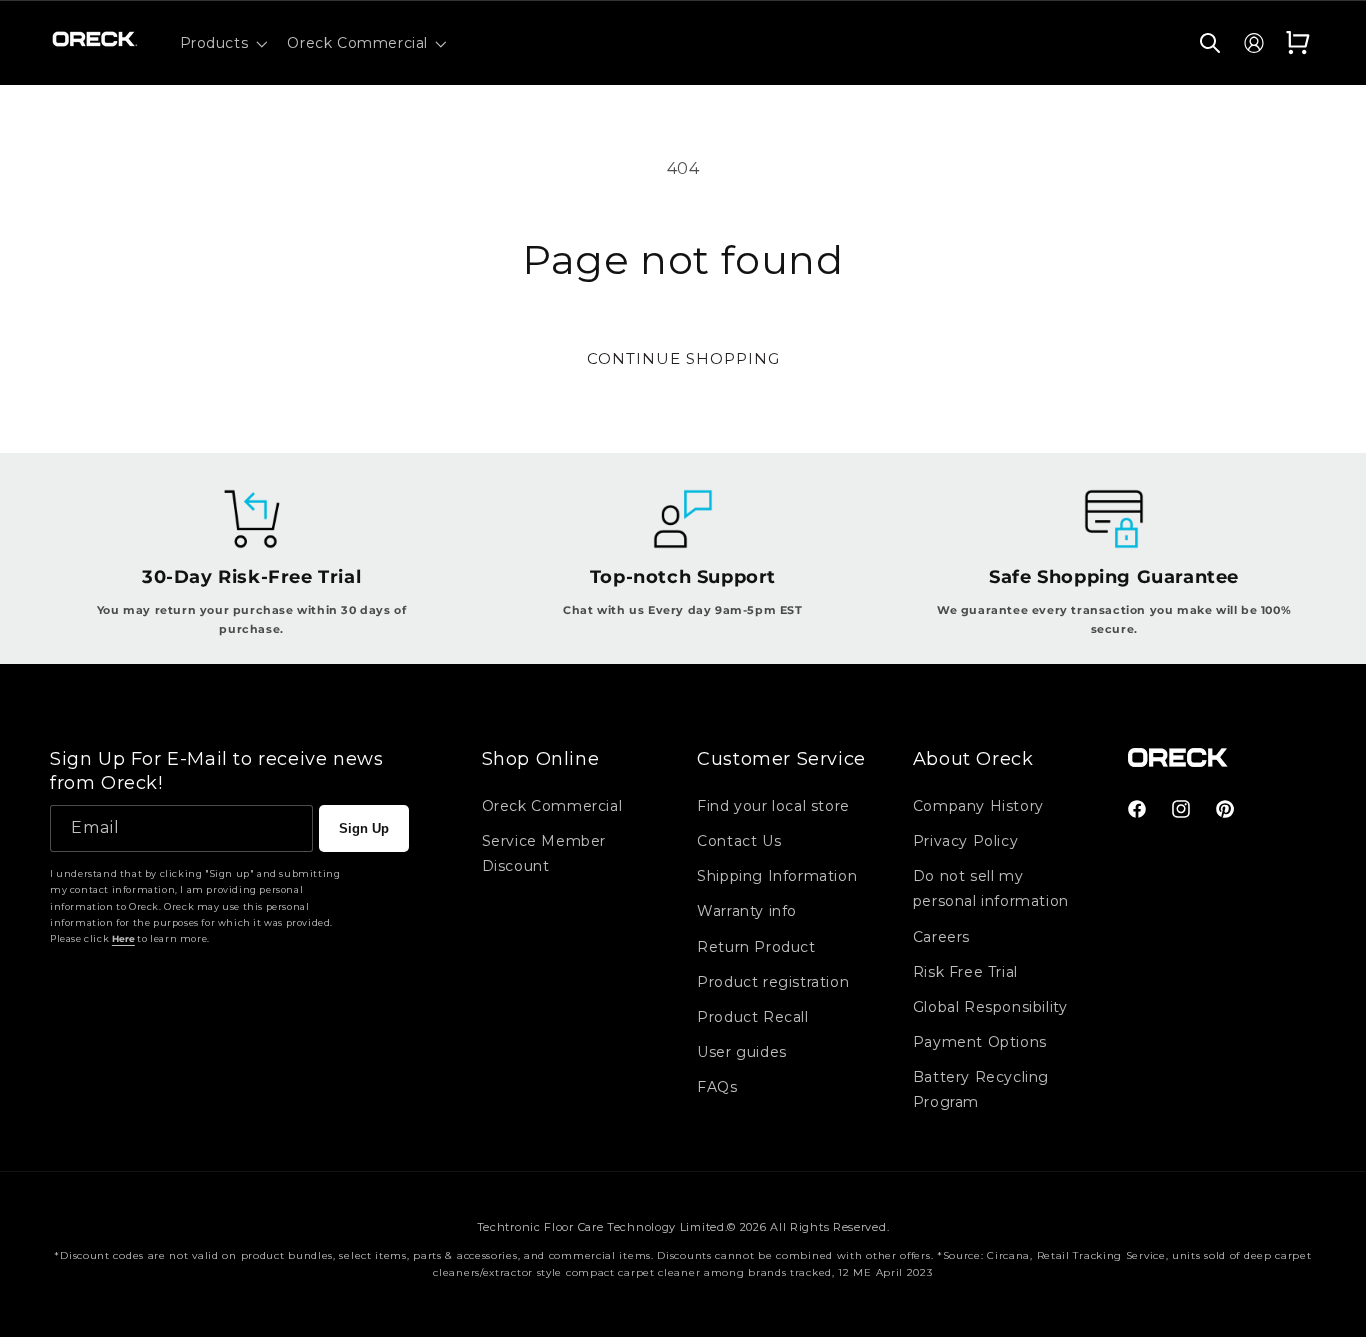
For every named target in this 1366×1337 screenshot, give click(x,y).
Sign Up (364, 828)
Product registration (773, 982)
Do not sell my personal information (991, 888)
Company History (978, 806)
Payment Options (980, 1042)
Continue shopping (683, 358)
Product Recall (752, 1017)
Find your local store (773, 806)
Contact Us (739, 841)
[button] (222, 43)
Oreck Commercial (552, 806)
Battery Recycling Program (981, 1089)
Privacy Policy (965, 841)
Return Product (756, 947)
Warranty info (747, 911)
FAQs (717, 1087)
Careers (941, 937)
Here (123, 938)
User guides (742, 1052)
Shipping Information (777, 876)
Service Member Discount (544, 853)
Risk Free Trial (965, 972)
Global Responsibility (990, 1007)
